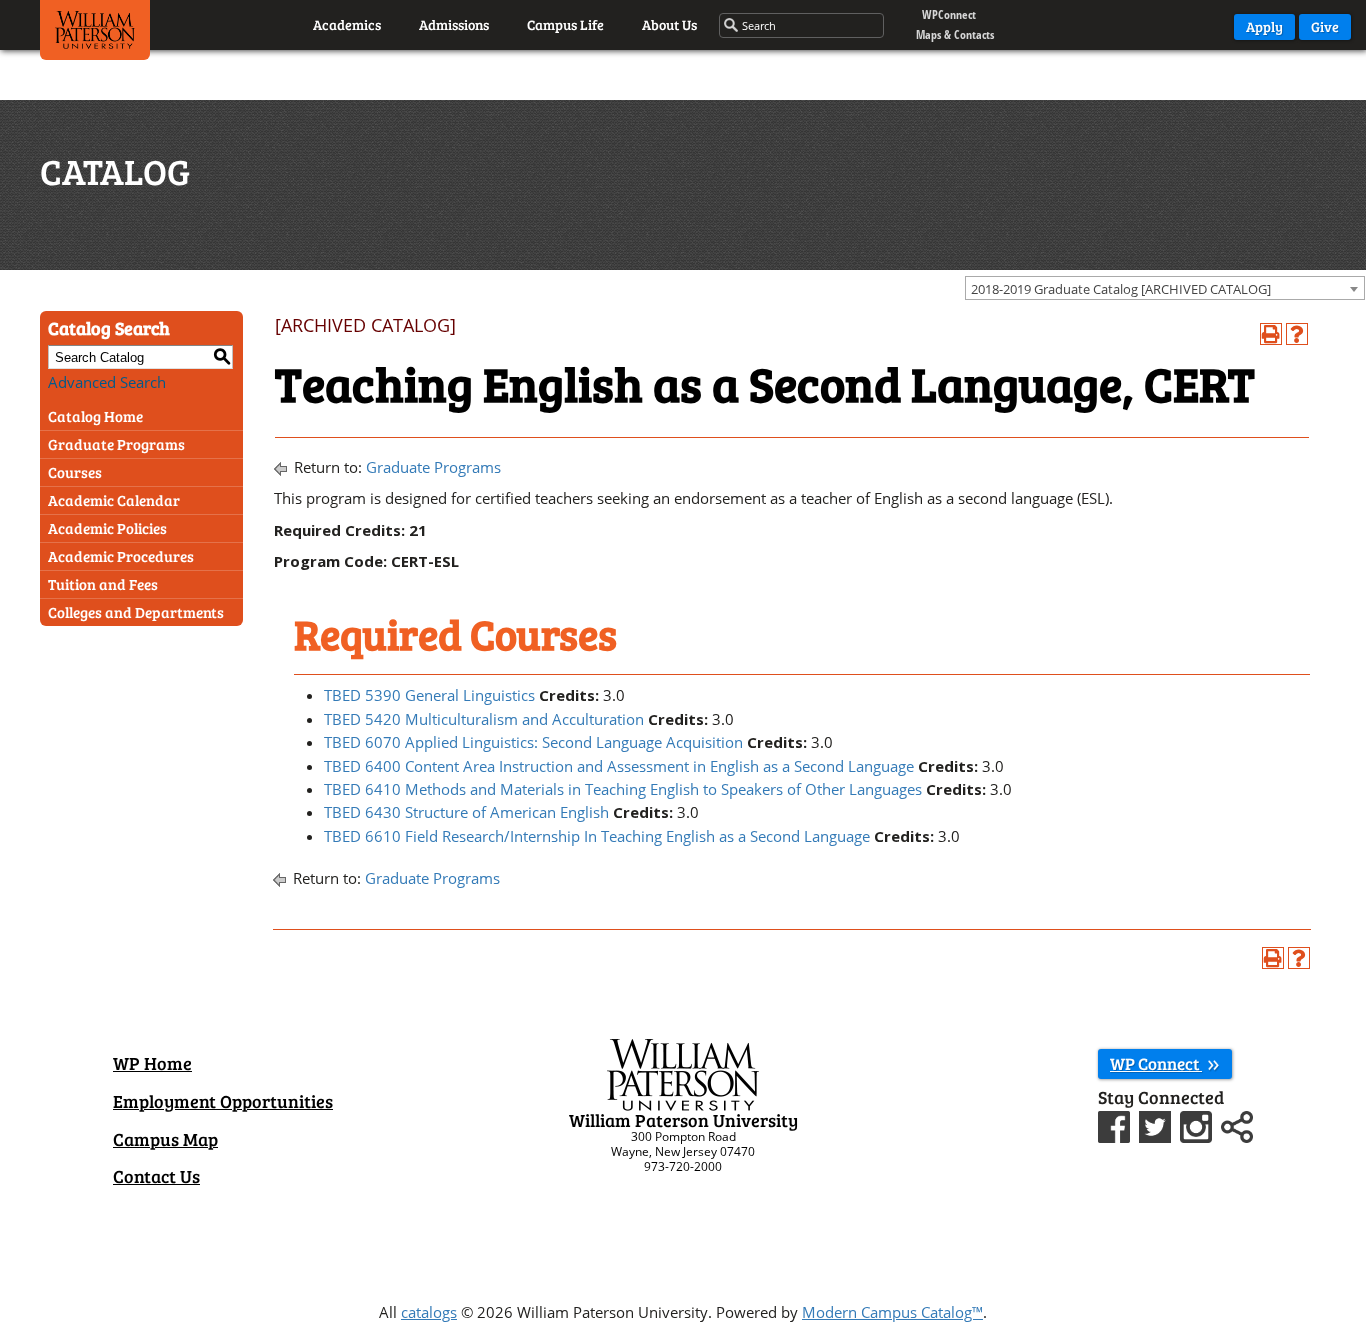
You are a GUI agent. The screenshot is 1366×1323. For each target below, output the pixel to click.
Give (1325, 26)
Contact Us (156, 1176)
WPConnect (949, 14)
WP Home (152, 1063)
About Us (669, 24)
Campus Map (165, 1139)
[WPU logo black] (95, 35)
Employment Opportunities (223, 1101)
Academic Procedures (121, 556)
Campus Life (565, 24)
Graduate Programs (116, 444)
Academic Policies (107, 528)
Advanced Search (107, 382)
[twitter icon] (1157, 1125)
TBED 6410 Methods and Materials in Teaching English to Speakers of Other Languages (623, 789)
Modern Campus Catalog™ (892, 1312)
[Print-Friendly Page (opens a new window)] (1271, 334)
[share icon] (1237, 1125)
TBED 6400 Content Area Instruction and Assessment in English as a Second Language (619, 766)
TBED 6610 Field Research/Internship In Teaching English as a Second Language (597, 836)
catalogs (429, 1312)
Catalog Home (95, 416)
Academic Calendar (114, 500)
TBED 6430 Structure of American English (466, 812)
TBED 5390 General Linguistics (429, 695)
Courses (75, 472)
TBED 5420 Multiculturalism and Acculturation (484, 719)
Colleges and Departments (136, 612)
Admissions (454, 24)
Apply (1264, 26)
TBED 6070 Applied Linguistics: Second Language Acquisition (533, 742)
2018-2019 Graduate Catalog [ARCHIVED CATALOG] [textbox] (1121, 289)
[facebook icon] (1116, 1125)
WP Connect (1156, 1063)
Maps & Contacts (955, 34)
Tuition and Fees (103, 584)
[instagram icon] (1198, 1125)
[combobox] (1165, 288)
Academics (347, 24)
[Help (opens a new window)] (1297, 334)
